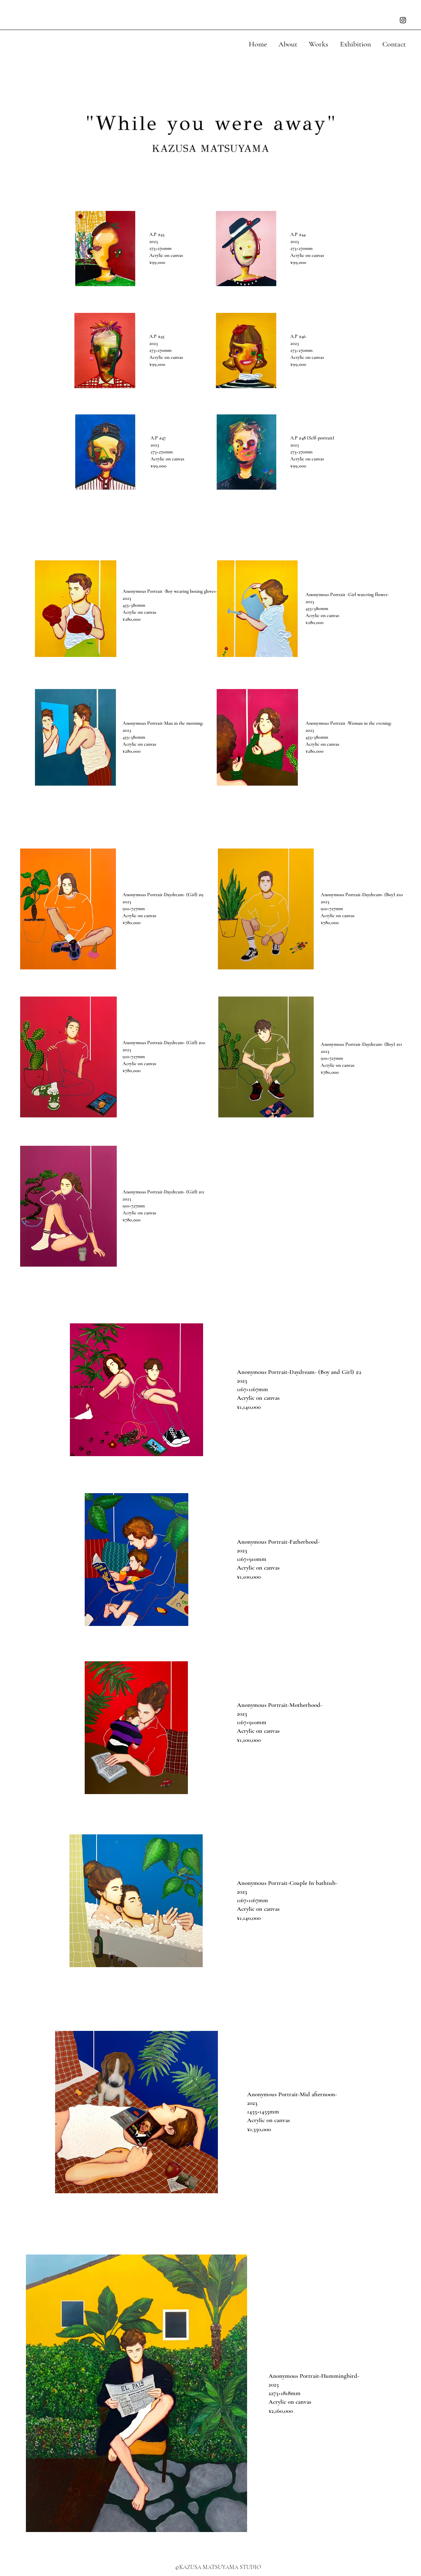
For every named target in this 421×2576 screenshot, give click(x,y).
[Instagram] (403, 20)
